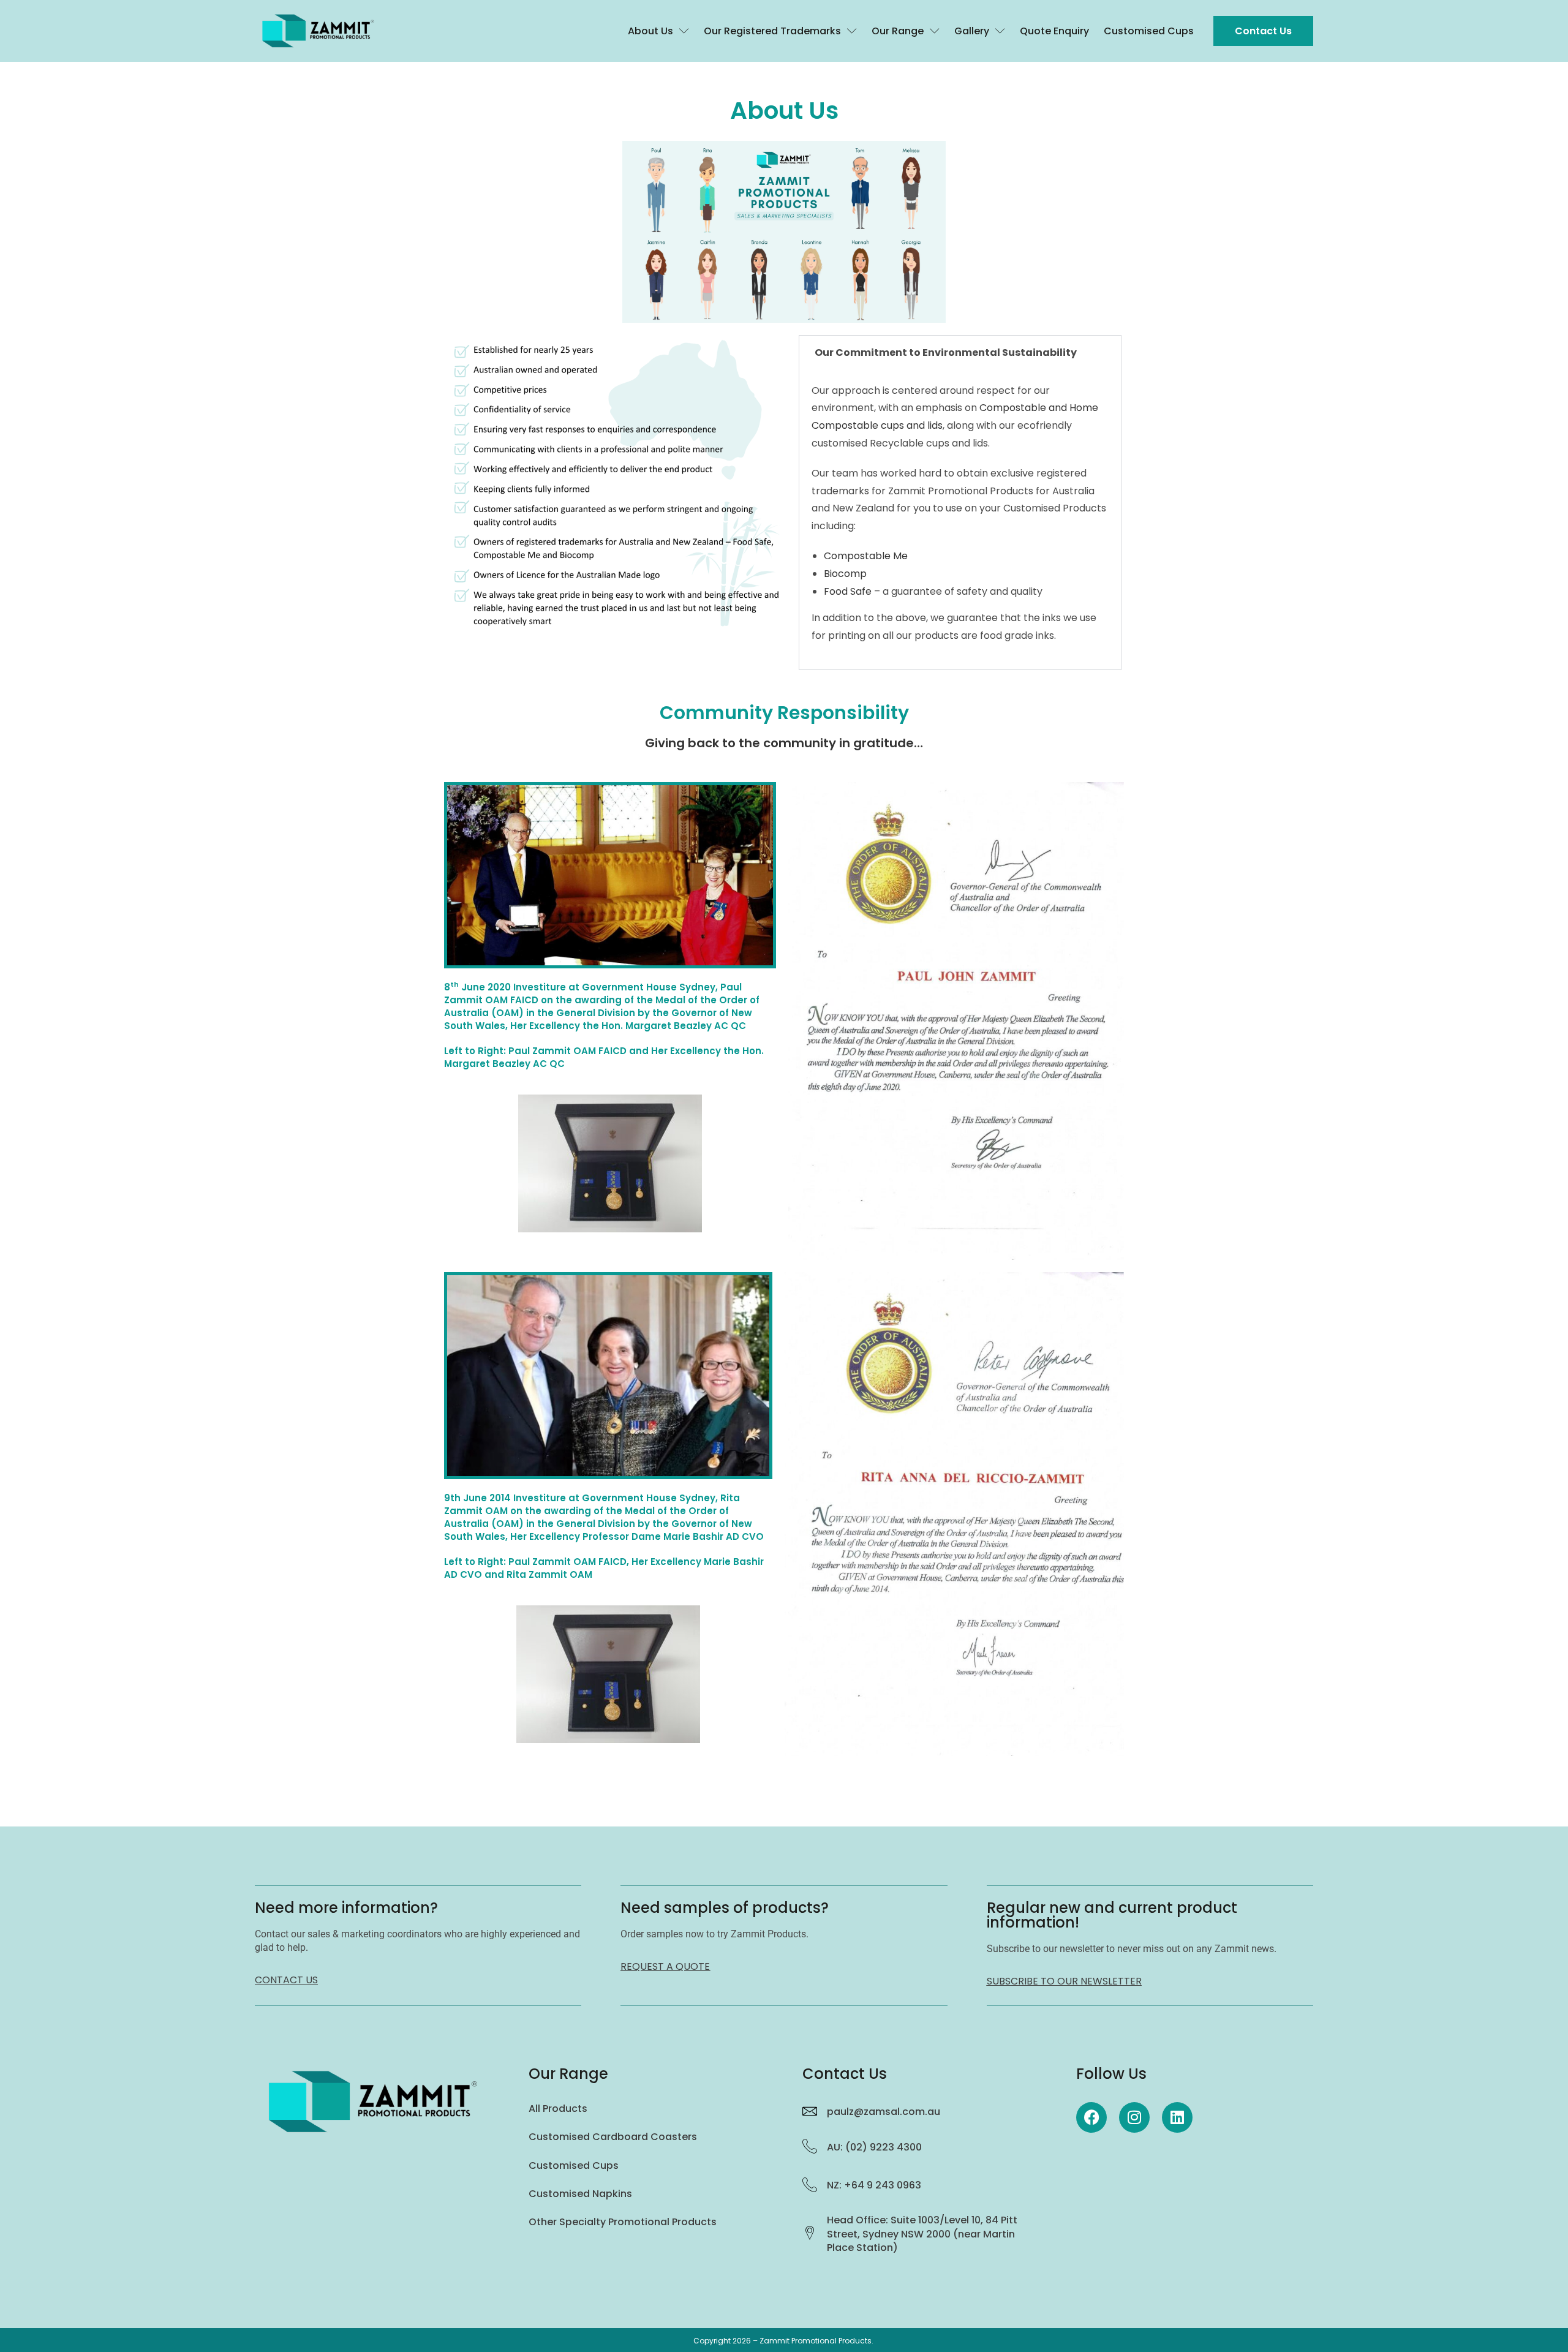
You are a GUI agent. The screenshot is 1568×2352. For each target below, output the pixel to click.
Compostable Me (866, 556)
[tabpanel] (960, 520)
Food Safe (848, 591)
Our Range (898, 31)
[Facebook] (1091, 2117)
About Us (650, 31)
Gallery (972, 31)
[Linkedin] (1177, 2117)
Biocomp (845, 574)
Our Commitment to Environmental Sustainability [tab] (946, 352)
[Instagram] (1134, 2117)
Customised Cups (1149, 31)
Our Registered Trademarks (772, 31)
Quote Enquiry (1054, 31)
